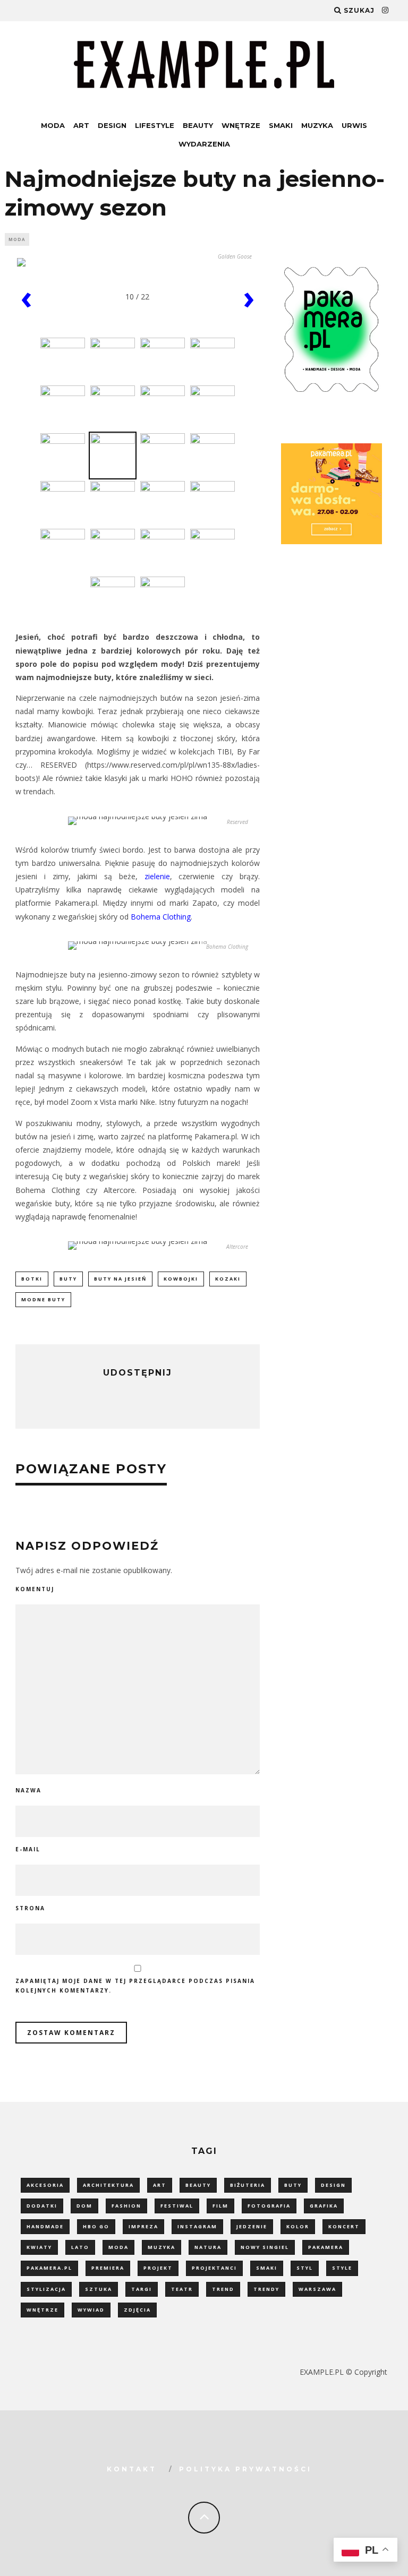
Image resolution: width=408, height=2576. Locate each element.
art (160, 2185)
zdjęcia (137, 2310)
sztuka (99, 2289)
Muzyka (317, 125)
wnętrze (42, 2310)
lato (80, 2247)
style (342, 2268)
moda (118, 2247)
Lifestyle (155, 125)
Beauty (198, 125)
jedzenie (252, 2226)
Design (112, 125)
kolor (298, 2226)
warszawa (317, 2289)
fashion (126, 2206)
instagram (197, 2226)
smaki (267, 2268)
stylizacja (46, 2289)
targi (142, 2289)
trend (223, 2289)
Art (81, 125)
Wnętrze (241, 125)
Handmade (45, 2226)
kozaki (228, 1279)
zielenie (157, 876)
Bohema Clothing (161, 917)
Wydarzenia (204, 144)
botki (32, 1279)
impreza (143, 2226)
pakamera (326, 2247)
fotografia (269, 2206)
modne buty (43, 1299)
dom (84, 2206)
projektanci (214, 2268)
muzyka (161, 2247)
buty (68, 1279)
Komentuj (35, 1589)
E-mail (28, 1849)
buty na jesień (120, 1279)
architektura (108, 2185)
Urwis (354, 125)
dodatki (42, 2206)
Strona (30, 1908)
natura (208, 2247)
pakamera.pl (49, 2268)
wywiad (91, 2310)
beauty (198, 2185)
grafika (324, 2206)
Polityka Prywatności (245, 2469)
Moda (53, 125)
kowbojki (181, 1279)
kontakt (132, 2469)
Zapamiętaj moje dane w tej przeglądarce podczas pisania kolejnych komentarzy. (135, 1986)
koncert (344, 2226)
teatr (182, 2289)
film (220, 2206)
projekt (158, 2268)
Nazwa (28, 1790)
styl (305, 2268)
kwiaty (39, 2247)
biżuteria (248, 2185)
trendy (266, 2289)
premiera (108, 2268)
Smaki (281, 125)
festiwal (177, 2206)
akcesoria (45, 2185)
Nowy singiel (265, 2247)
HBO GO (96, 2226)
